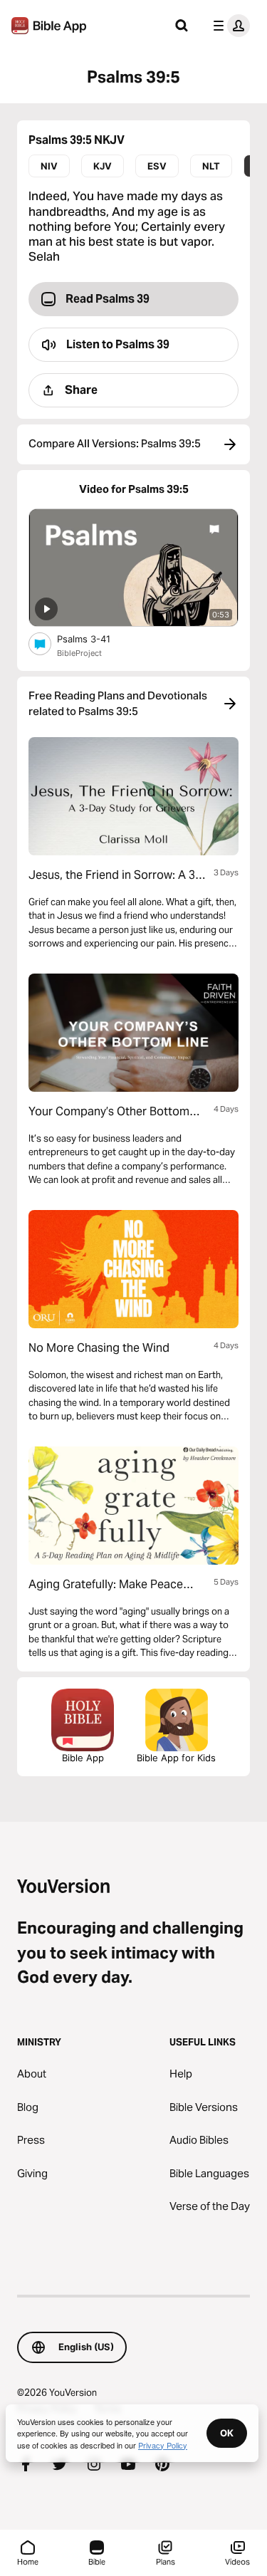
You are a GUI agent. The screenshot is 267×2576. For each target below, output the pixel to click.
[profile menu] (229, 26)
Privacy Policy (163, 2445)
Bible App (83, 1758)
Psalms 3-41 (96, 638)
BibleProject (79, 653)
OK (227, 2433)
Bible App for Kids (176, 1758)
